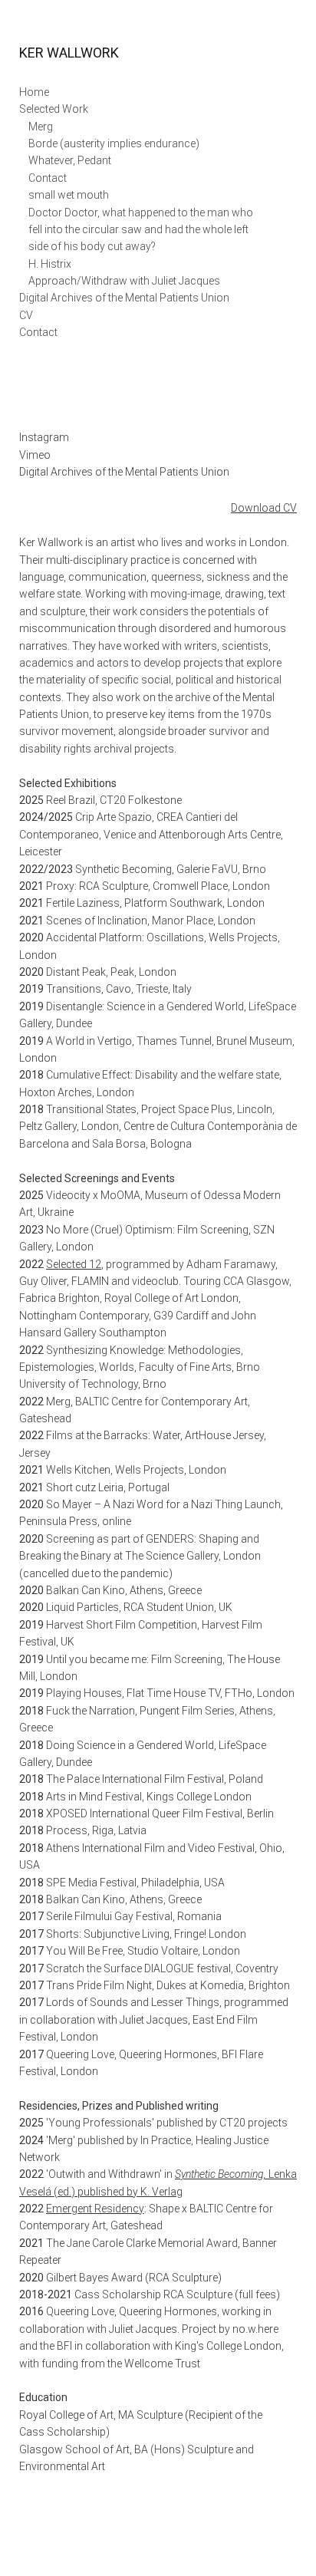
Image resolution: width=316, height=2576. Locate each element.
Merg (41, 127)
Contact (48, 178)
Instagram (44, 437)
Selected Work (54, 109)
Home (34, 92)
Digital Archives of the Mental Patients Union (124, 298)
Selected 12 (74, 1264)
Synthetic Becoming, (222, 2174)
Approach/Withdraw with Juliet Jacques (124, 281)
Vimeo (35, 455)
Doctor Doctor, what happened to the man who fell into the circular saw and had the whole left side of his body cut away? (141, 230)
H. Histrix (50, 264)
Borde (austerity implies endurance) (114, 143)
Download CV (264, 508)
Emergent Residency (95, 2209)
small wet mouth (69, 195)
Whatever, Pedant (70, 160)
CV (26, 315)
